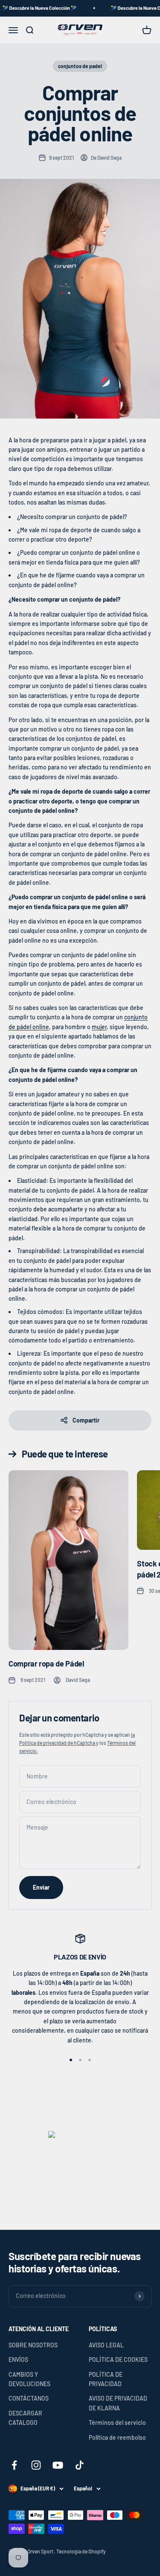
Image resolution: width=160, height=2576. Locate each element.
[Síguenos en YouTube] (58, 2465)
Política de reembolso (117, 2437)
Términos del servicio (117, 2423)
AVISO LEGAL (106, 2345)
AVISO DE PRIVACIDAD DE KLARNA (118, 2403)
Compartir (86, 1420)
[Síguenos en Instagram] (36, 2465)
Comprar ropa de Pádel (46, 1664)
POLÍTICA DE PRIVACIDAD (106, 2379)
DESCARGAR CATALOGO (25, 2418)
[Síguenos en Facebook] (14, 2465)
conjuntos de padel (80, 66)
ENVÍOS (18, 2359)
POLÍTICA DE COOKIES (118, 2359)
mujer (99, 1027)
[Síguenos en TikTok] (80, 2465)
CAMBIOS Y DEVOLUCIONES (29, 2379)
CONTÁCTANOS (29, 2398)
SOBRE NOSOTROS (33, 2345)
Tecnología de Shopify (81, 2551)
